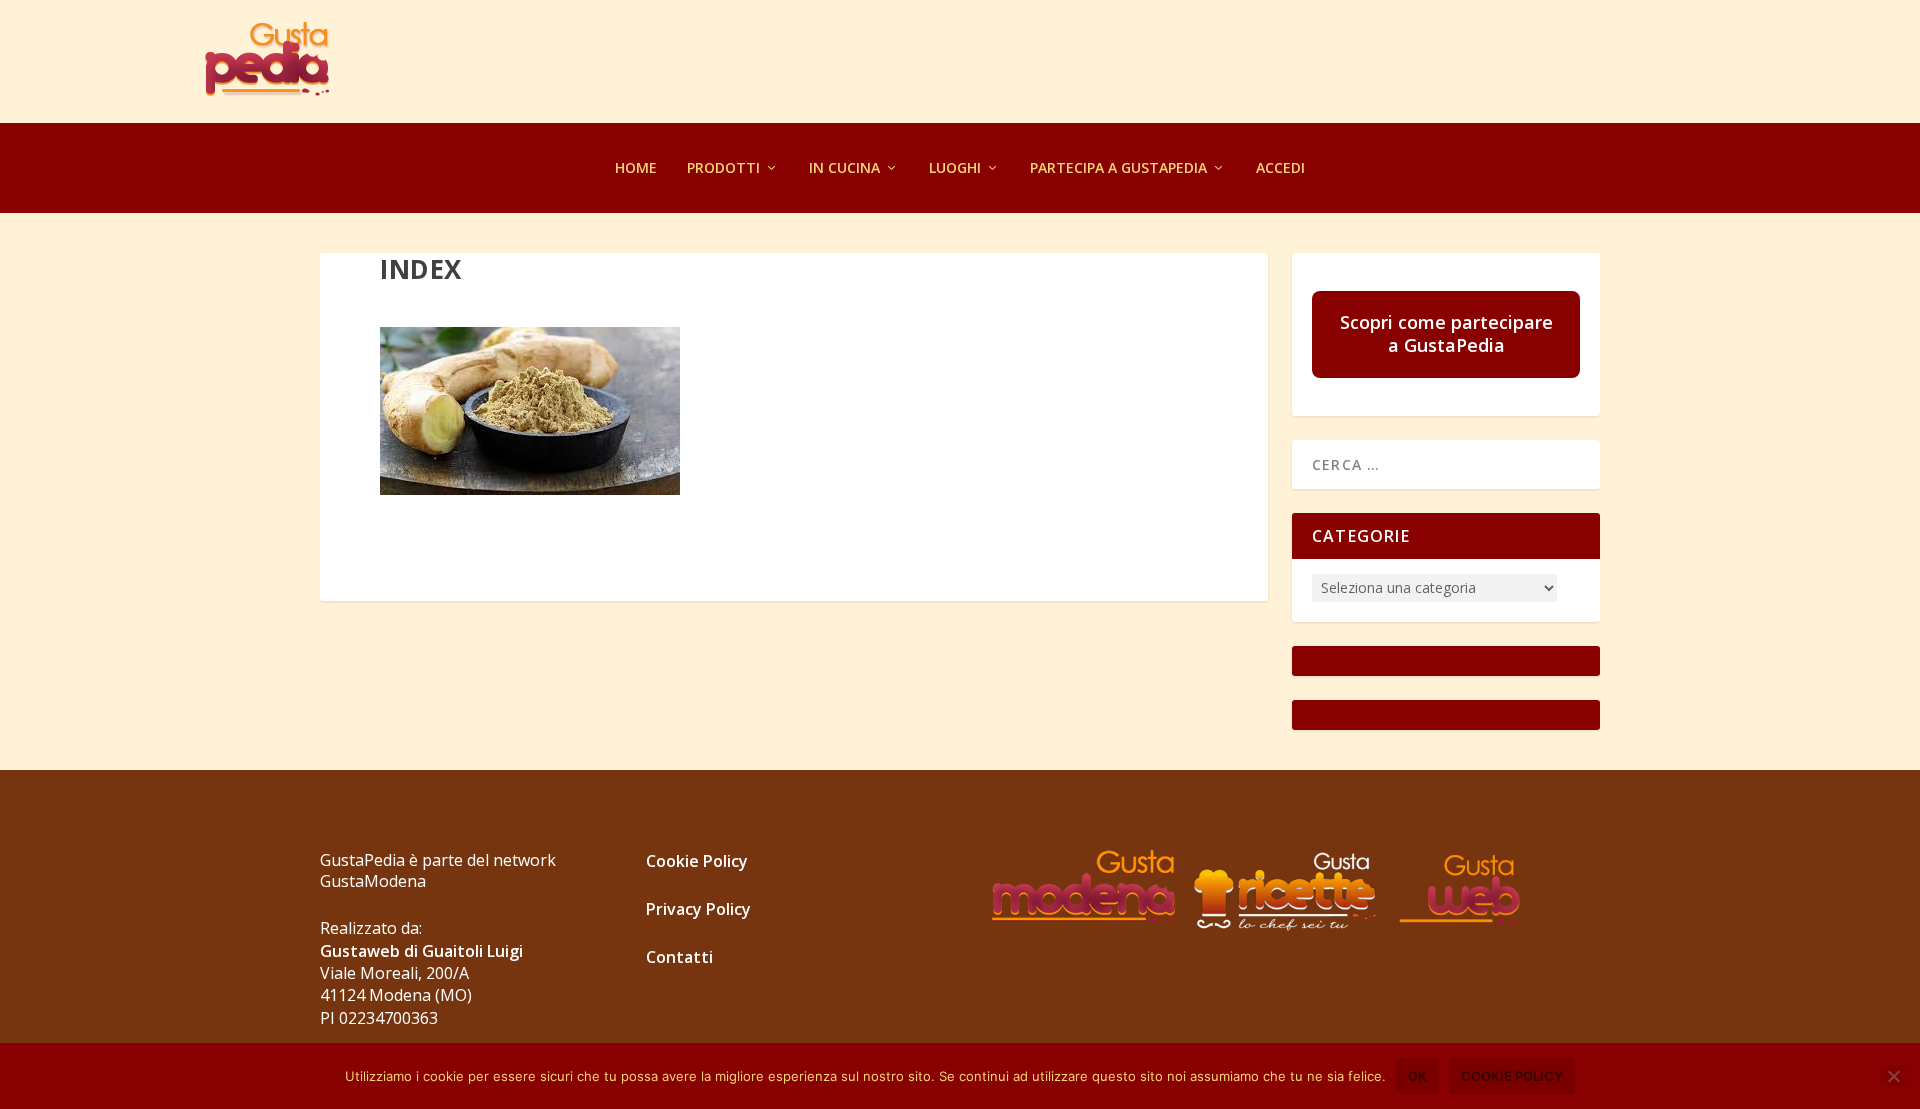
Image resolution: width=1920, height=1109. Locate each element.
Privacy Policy (698, 909)
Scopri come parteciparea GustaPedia (1446, 333)
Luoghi (955, 167)
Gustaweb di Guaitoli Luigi (421, 951)
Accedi (1280, 167)
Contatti (679, 957)
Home (636, 167)
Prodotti (723, 167)
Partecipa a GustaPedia (1118, 167)
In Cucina (844, 167)
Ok (1417, 1076)
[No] (1893, 1076)
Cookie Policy (697, 861)
